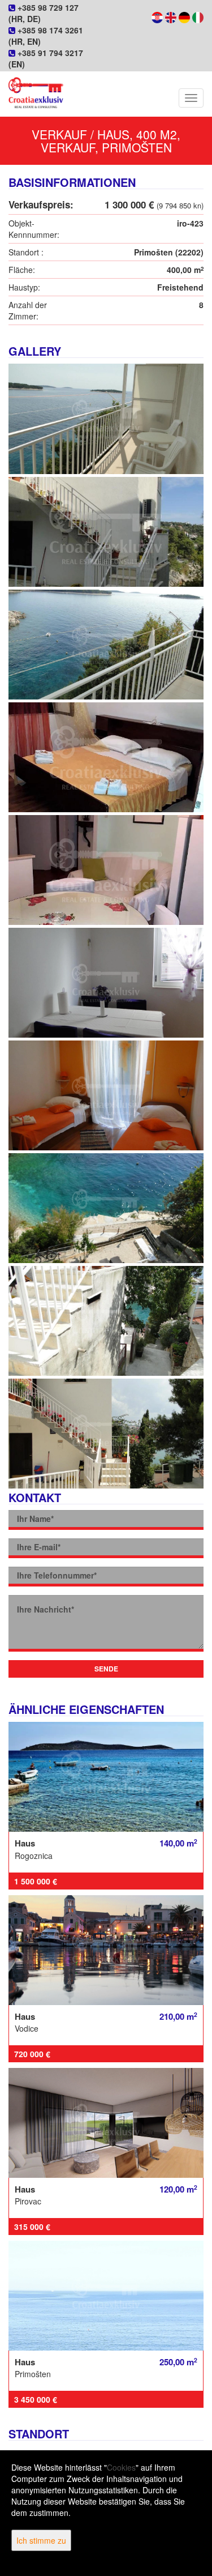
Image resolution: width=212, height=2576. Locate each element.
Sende (106, 1669)
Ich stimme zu (41, 2540)
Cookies (121, 2467)
